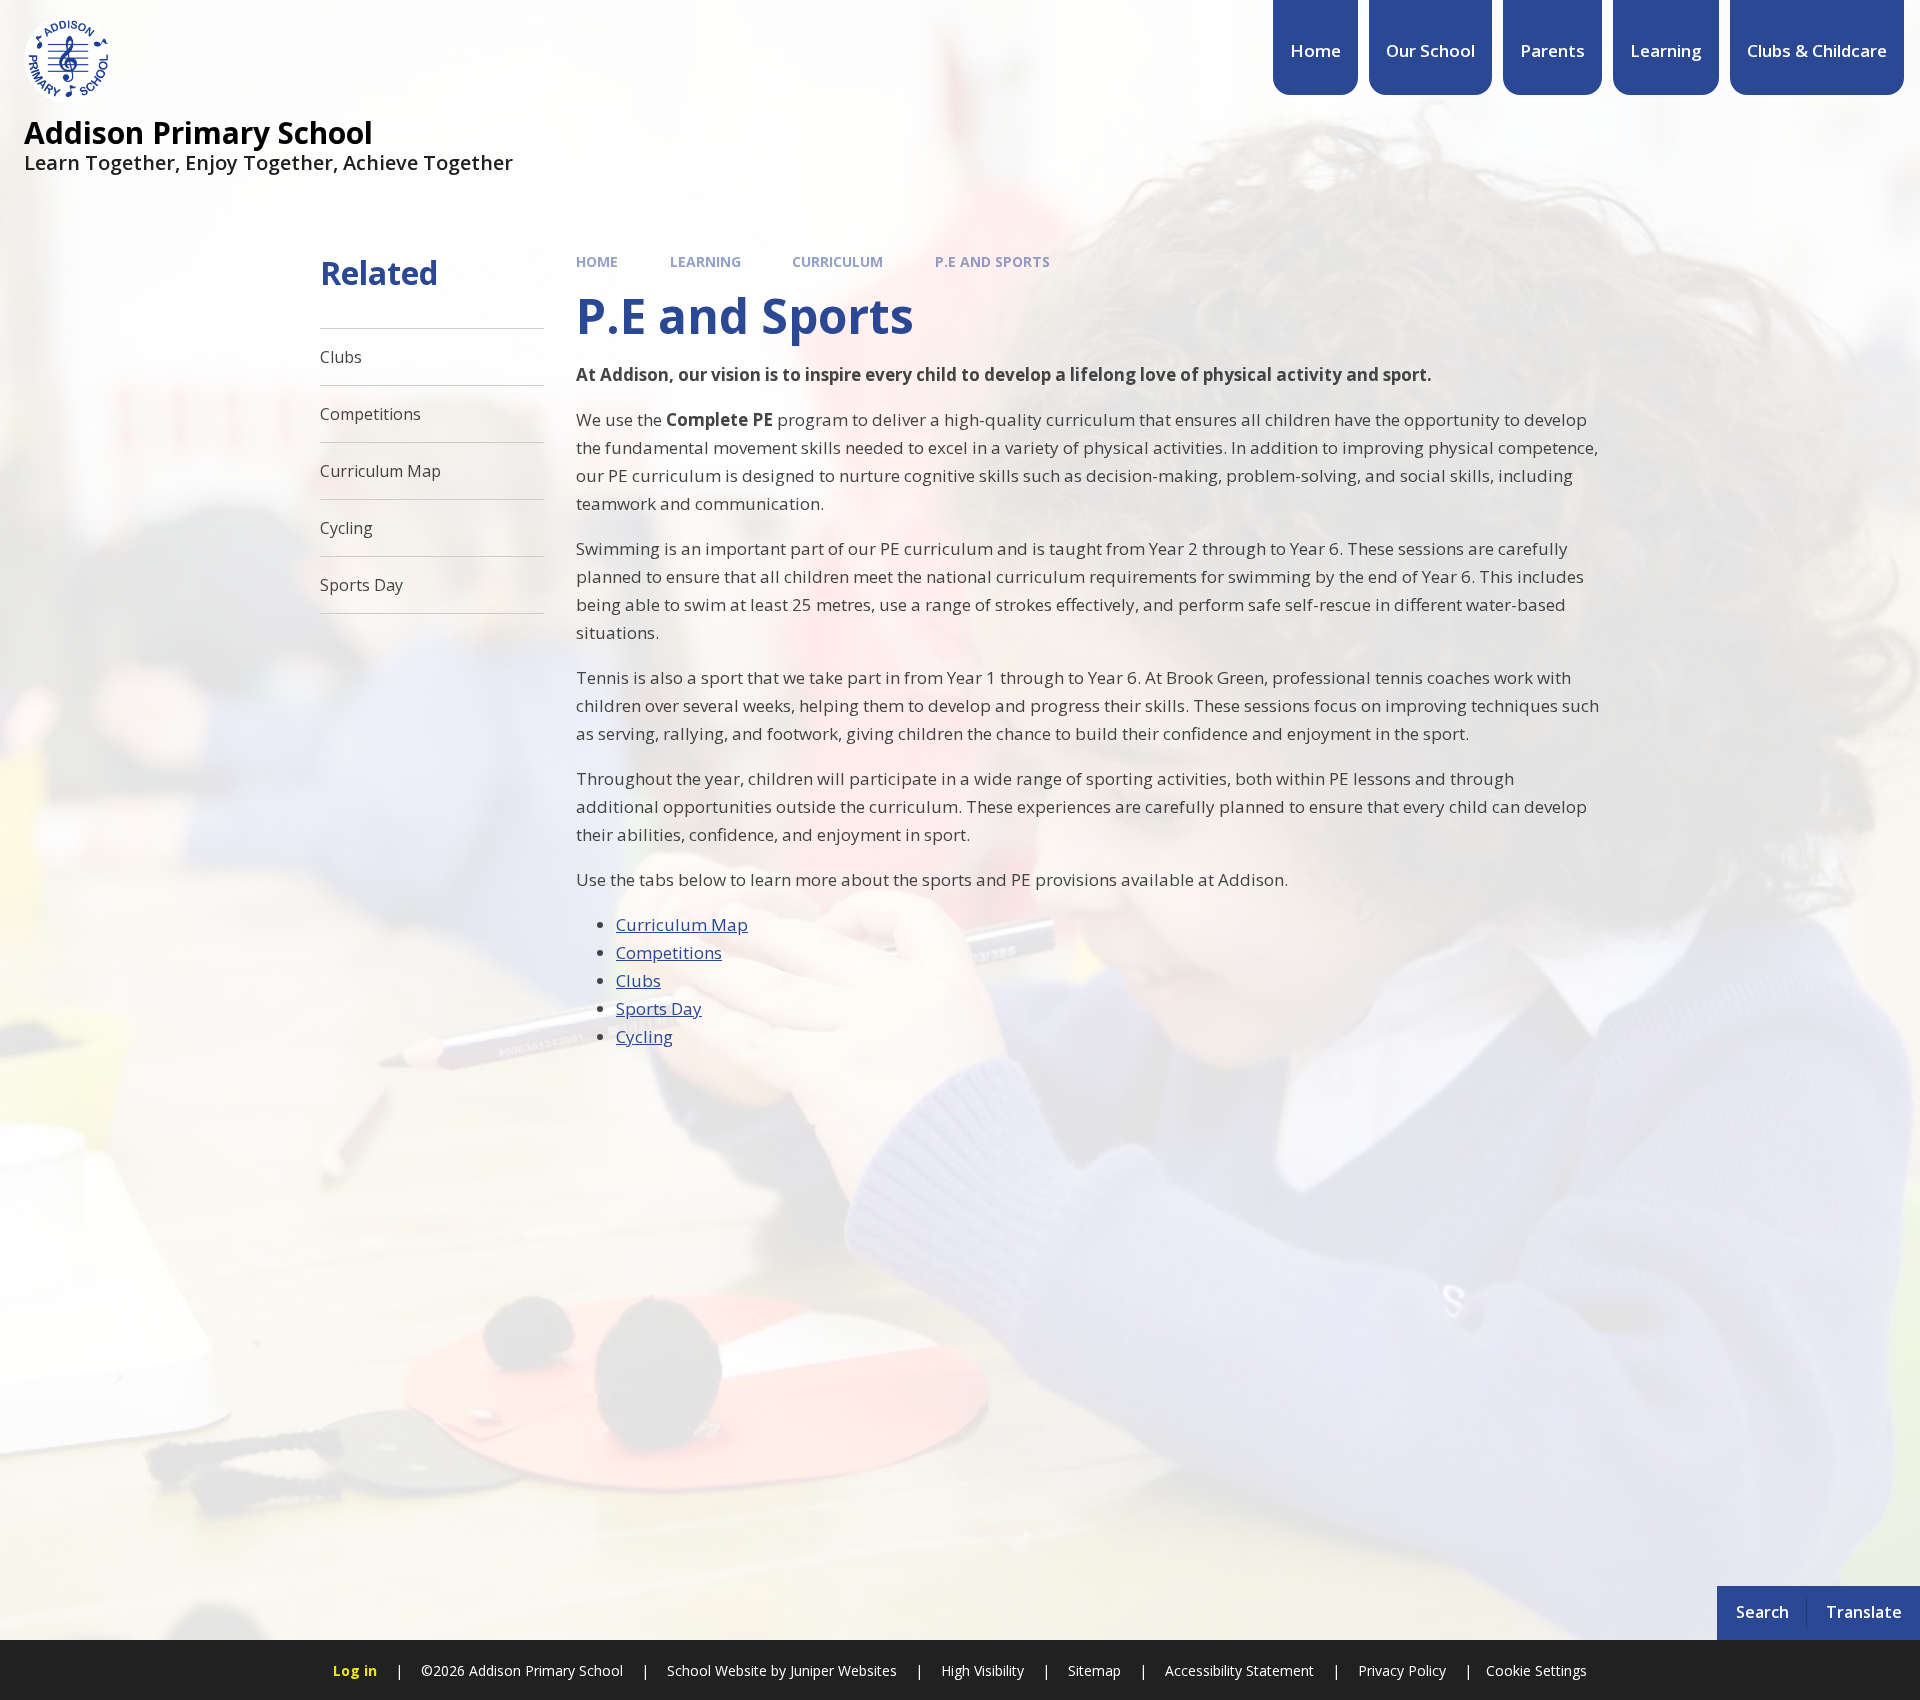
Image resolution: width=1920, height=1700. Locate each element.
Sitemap (1094, 1670)
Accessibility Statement (1239, 1670)
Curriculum (837, 261)
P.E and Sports (992, 261)
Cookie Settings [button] (1536, 1670)
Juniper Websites (841, 1670)
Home (597, 261)
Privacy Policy (1402, 1670)
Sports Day (659, 1008)
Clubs (638, 980)
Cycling (644, 1036)
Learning (705, 261)
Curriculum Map (682, 924)
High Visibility (982, 1670)
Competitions (669, 952)
